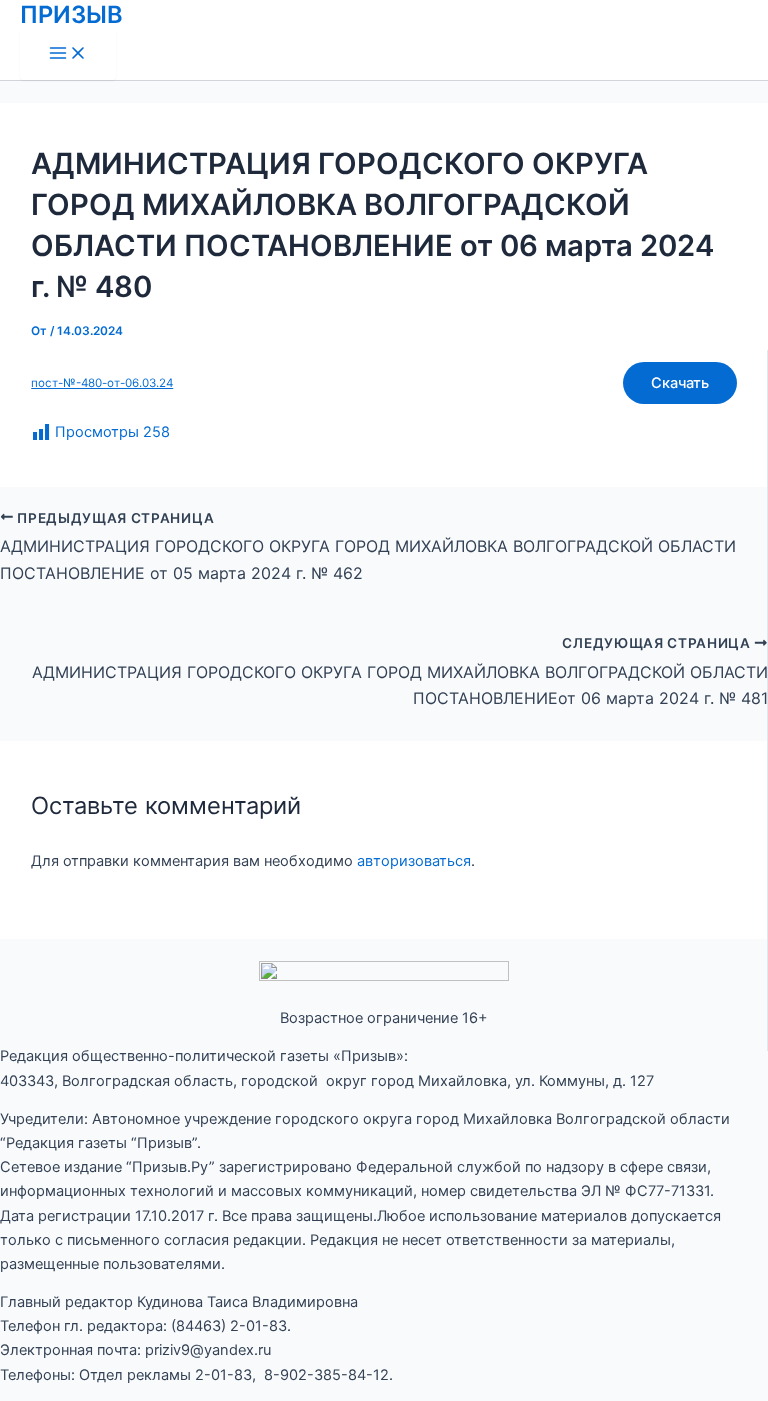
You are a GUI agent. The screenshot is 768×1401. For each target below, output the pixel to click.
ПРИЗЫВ (71, 14)
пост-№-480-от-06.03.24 (102, 383)
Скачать (680, 383)
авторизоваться (414, 861)
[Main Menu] (68, 54)
